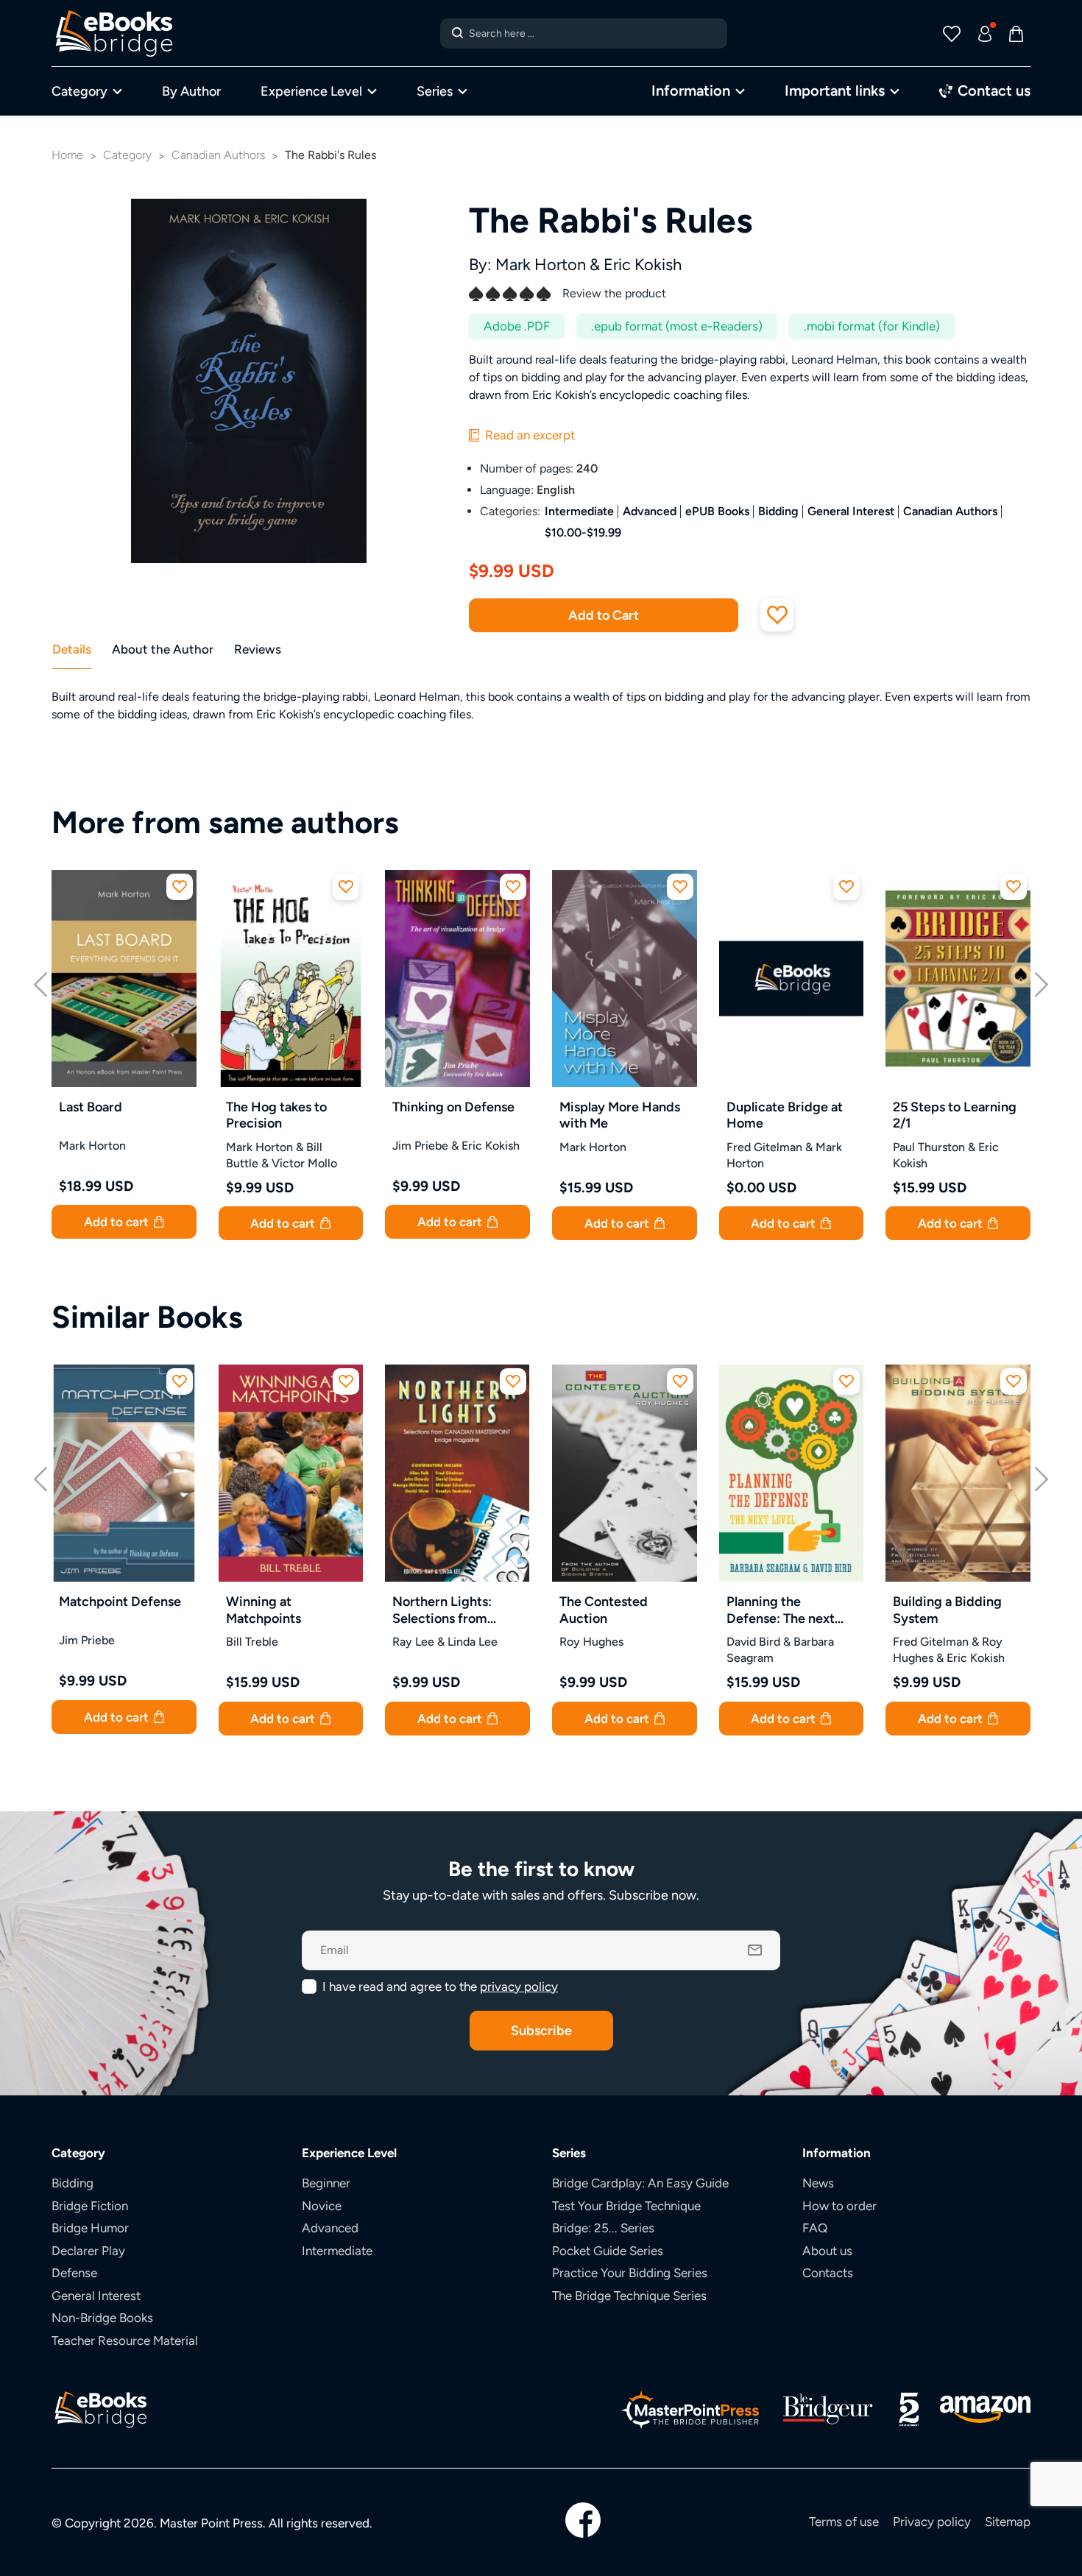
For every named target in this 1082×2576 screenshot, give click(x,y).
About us (827, 2251)
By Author (191, 91)
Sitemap (1008, 2522)
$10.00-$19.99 (583, 532)
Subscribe (541, 2030)
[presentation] (40, 982)
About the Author (163, 649)
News (818, 2183)
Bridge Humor (90, 2228)
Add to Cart (604, 615)
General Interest (851, 511)
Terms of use (844, 2522)
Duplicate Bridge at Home (785, 1115)
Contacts (828, 2273)
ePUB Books (717, 511)
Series (435, 91)
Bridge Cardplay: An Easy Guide (640, 2183)
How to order (839, 2206)
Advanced (650, 511)
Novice (322, 2206)
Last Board (91, 1107)
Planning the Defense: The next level (781, 1610)
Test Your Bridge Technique (626, 2206)
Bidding (778, 511)
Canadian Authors (950, 511)
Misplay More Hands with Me (620, 1115)
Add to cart (118, 1222)
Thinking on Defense (453, 1107)
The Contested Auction (604, 1610)
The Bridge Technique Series (629, 2296)
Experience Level (311, 91)
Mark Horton (541, 265)
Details (72, 649)
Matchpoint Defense (120, 1601)
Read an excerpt (528, 435)
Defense (74, 2273)
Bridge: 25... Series (603, 2228)
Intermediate (579, 511)
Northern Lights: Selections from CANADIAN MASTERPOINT (442, 1610)
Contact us (992, 90)
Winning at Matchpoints (264, 1610)
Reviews (258, 649)
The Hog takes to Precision (276, 1115)
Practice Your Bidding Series (630, 2273)
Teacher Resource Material (125, 2340)
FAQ (815, 2228)
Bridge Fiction (90, 2206)
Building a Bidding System (947, 1610)
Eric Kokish (643, 265)
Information (691, 90)
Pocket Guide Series (608, 2251)
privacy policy (519, 1986)
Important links (835, 90)
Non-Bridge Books (102, 2318)
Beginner (326, 2183)
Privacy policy (932, 2522)
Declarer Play (88, 2251)
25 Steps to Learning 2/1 (955, 1115)
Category (79, 91)
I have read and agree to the (440, 1986)
